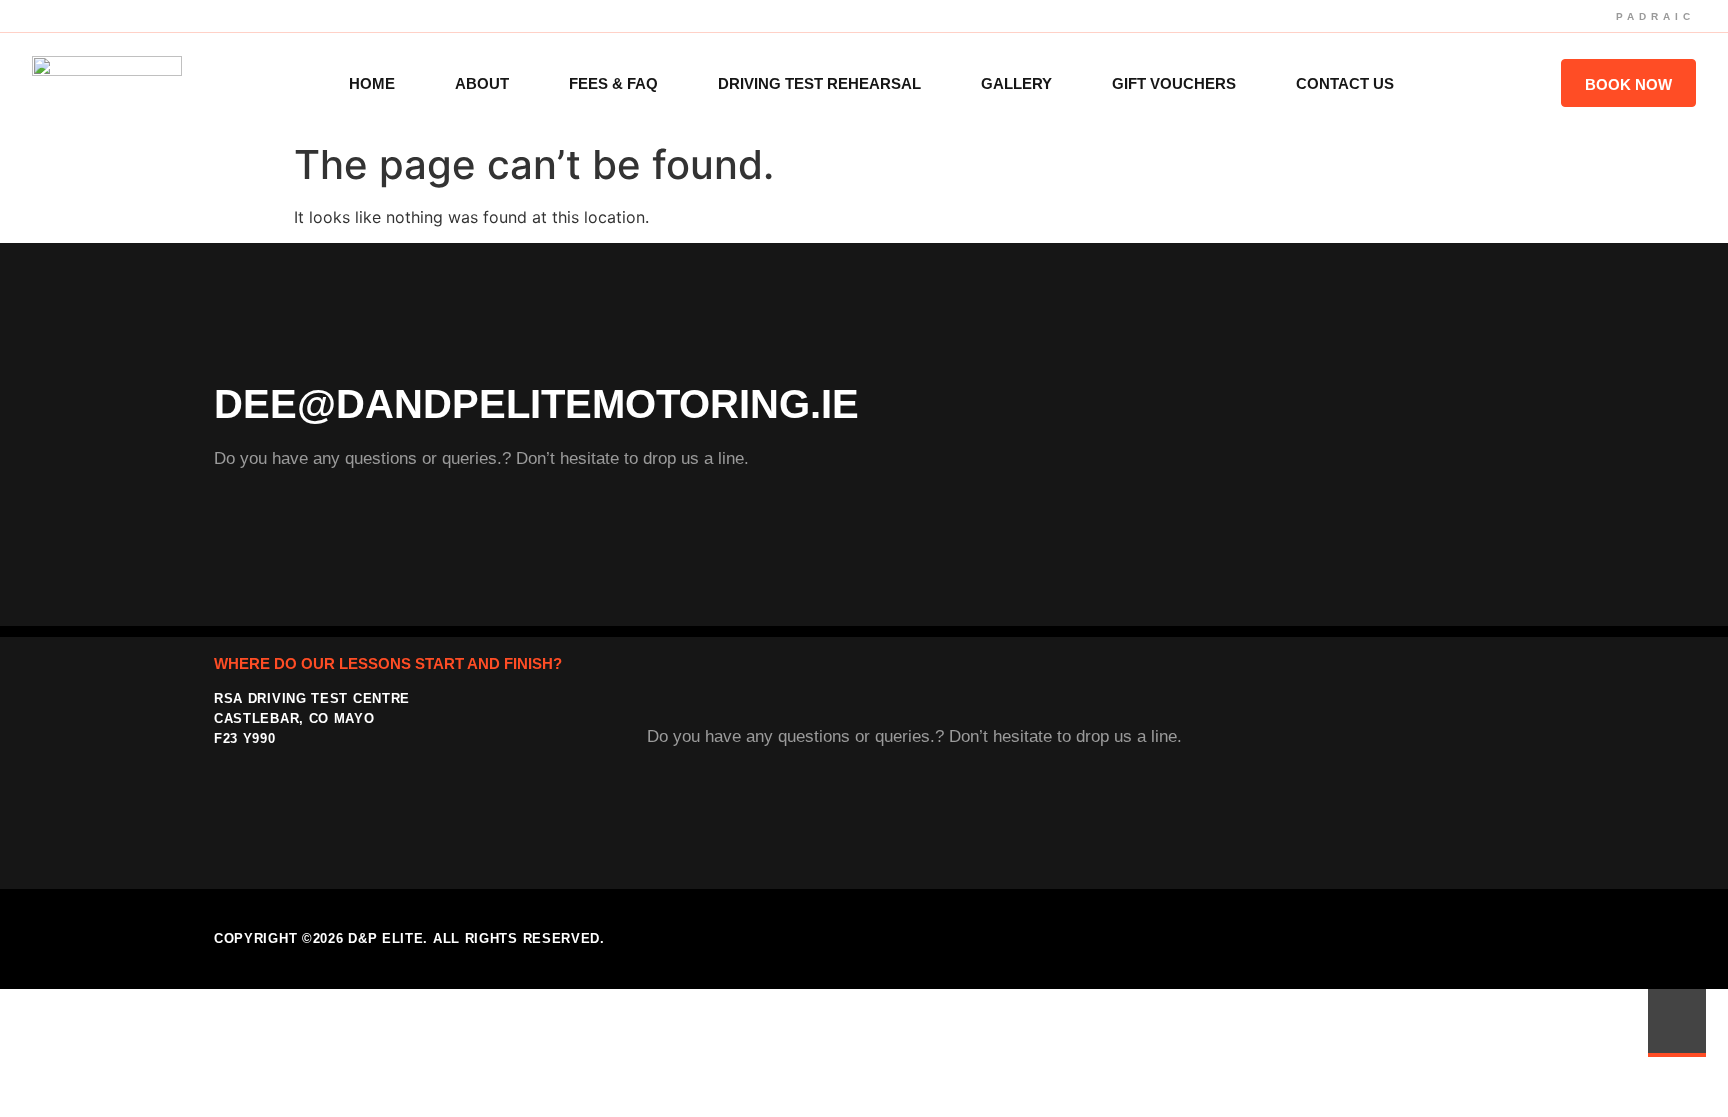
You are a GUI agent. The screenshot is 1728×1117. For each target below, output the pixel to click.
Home (372, 83)
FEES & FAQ (613, 83)
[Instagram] (1496, 939)
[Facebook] (1455, 939)
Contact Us (1345, 83)
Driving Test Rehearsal (819, 83)
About (482, 83)
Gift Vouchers (1174, 83)
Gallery (1016, 83)
